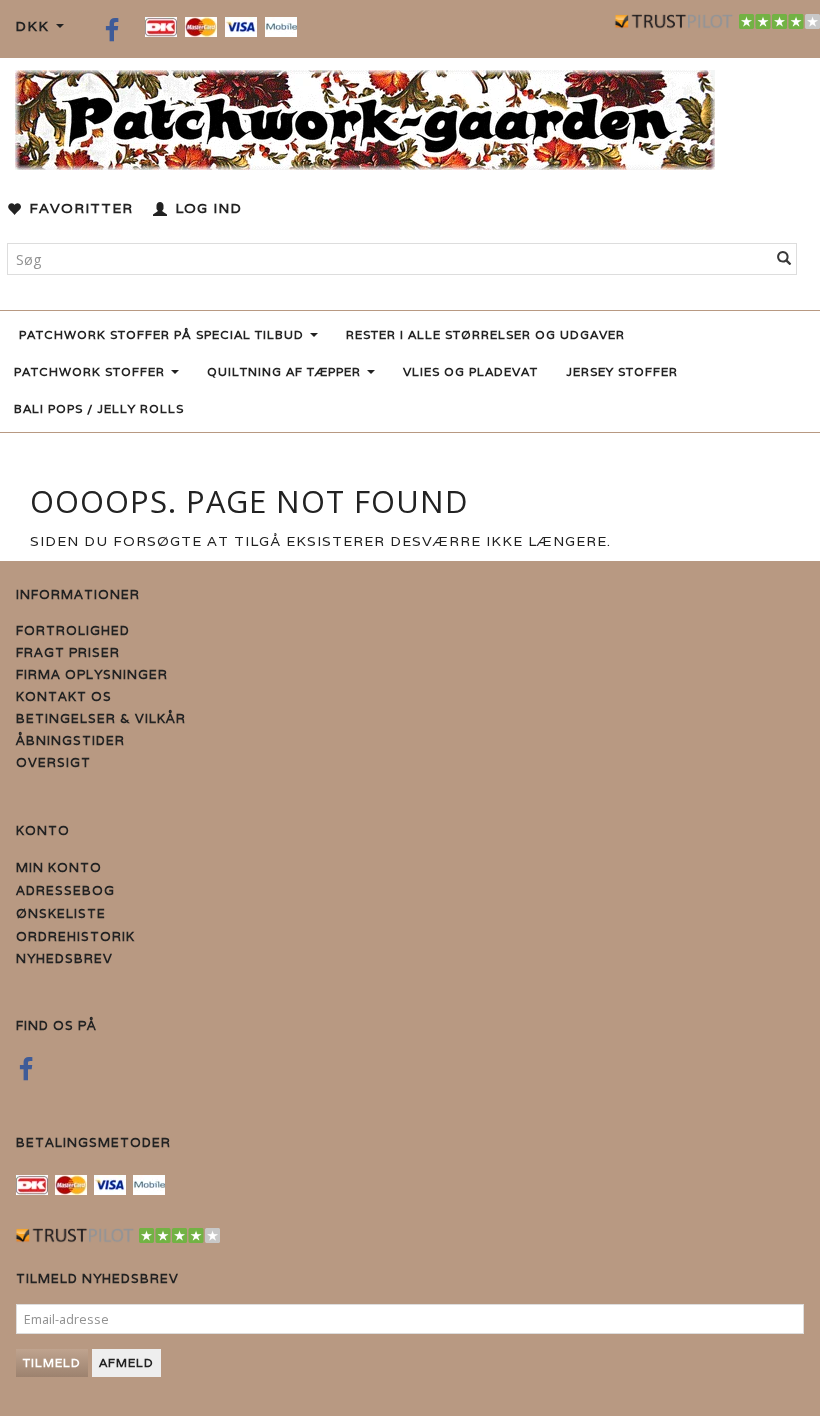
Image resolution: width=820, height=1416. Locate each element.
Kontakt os (64, 696)
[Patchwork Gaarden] (365, 115)
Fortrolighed (73, 630)
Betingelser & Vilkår (101, 718)
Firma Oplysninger (92, 674)
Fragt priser (68, 652)
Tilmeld (52, 1362)
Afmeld (126, 1362)
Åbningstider (70, 740)
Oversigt (53, 762)
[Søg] (784, 259)
